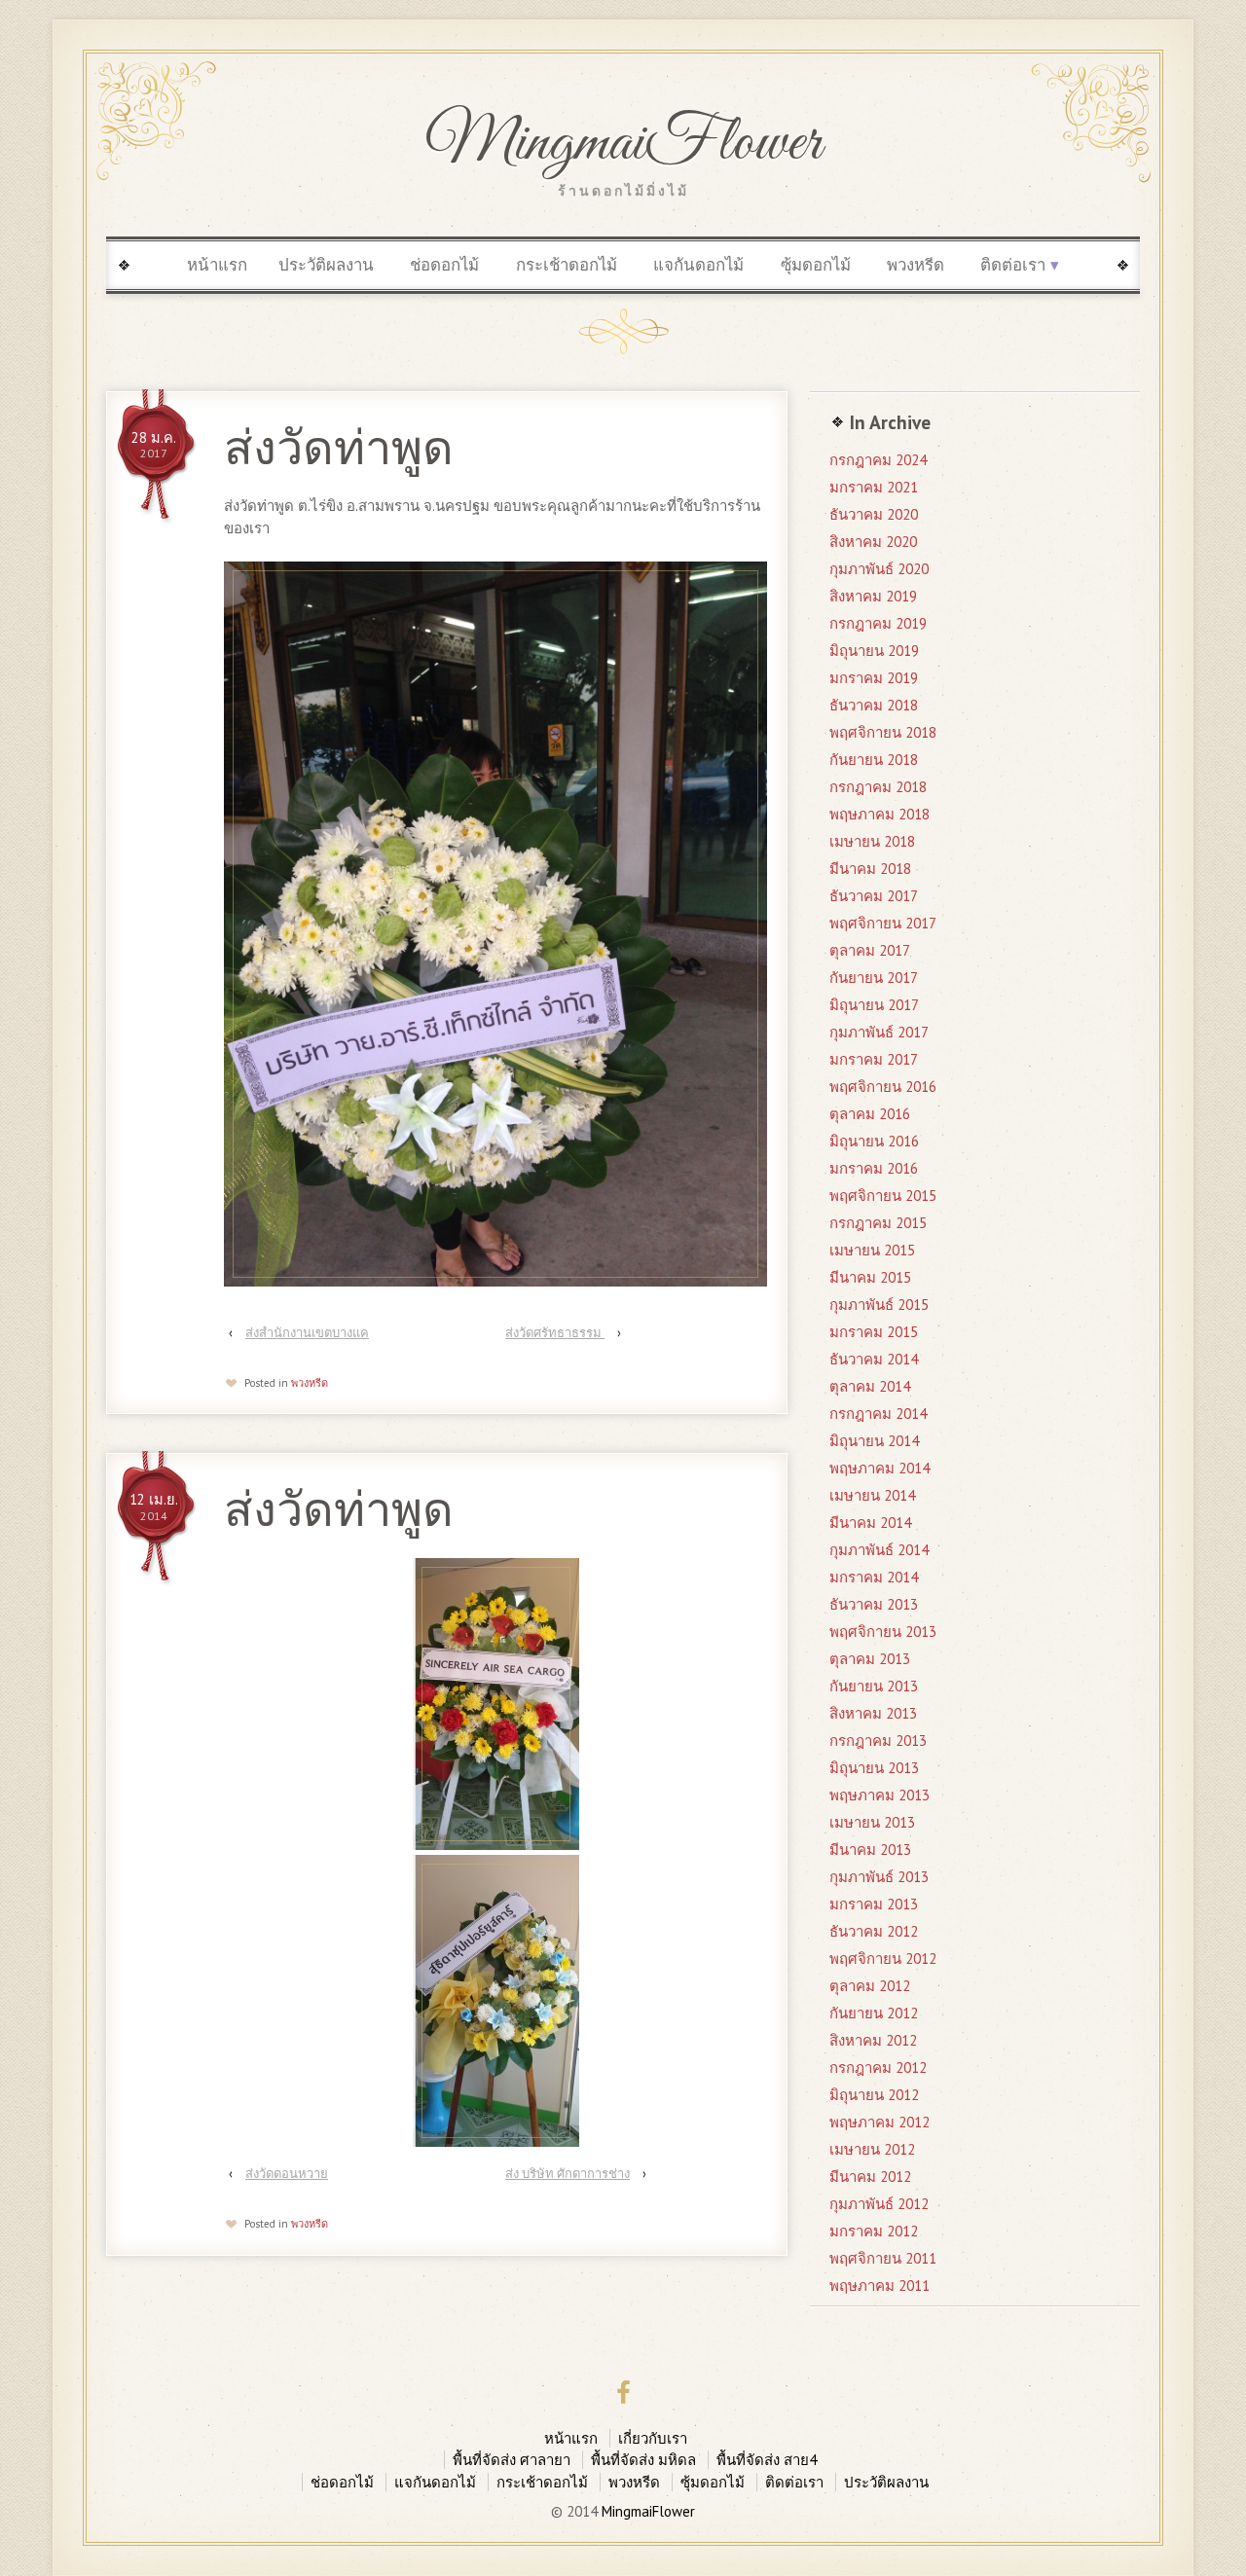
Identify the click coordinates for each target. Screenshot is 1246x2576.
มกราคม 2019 (874, 678)
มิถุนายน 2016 (874, 1141)
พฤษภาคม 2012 (880, 2122)
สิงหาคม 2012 (873, 2040)
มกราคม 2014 (874, 1577)
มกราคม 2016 (874, 1168)
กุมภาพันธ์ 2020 (879, 569)
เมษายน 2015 (872, 1250)
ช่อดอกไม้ (444, 265)
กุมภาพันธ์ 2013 (879, 1877)
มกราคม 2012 (874, 2231)
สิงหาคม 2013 (873, 1713)
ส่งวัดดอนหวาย (287, 2174)
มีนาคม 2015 (870, 1277)
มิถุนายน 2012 (874, 2095)
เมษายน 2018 (872, 841)
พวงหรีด (916, 265)
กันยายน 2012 (874, 2013)
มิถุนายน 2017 (874, 1005)
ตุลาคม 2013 (870, 1659)
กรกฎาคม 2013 (878, 1741)
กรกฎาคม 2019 (878, 623)
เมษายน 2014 (872, 1495)
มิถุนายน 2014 (874, 1441)
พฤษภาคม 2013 (880, 1795)
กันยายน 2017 (874, 978)
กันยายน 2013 (874, 1686)
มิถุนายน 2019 (874, 651)
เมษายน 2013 (872, 1822)
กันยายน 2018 (874, 760)
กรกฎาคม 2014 (878, 1414)
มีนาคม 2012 (870, 2177)
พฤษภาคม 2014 (880, 1468)
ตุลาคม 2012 (870, 1986)
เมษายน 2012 (872, 2149)
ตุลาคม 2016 (870, 1114)
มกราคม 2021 (874, 487)
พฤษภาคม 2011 (880, 2286)
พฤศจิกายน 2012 (883, 1959)
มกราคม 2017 (874, 1059)
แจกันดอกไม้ (698, 265)
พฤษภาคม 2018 (880, 814)
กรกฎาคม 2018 (878, 787)
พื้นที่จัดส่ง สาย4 (767, 2460)
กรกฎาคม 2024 (878, 460)
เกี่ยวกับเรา (653, 2438)
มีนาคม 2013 (870, 1850)
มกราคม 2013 (874, 1904)
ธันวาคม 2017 (874, 896)
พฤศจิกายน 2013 (883, 1632)
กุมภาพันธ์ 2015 (879, 1305)
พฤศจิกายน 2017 (883, 923)
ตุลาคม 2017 (870, 950)
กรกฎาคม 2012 (878, 2068)
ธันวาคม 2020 (874, 514)
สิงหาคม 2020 (873, 542)
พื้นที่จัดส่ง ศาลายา (512, 2460)
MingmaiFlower (623, 144)
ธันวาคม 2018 (874, 705)
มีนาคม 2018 (870, 869)
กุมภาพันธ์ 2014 (879, 1550)
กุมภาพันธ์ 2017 (879, 1032)
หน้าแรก (217, 265)
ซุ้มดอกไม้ (816, 265)
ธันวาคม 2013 (874, 1604)
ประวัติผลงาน (326, 265)
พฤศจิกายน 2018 (883, 732)
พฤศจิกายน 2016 (883, 1087)
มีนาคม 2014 (870, 1523)
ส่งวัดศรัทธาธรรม (555, 1333)
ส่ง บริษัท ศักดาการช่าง (568, 2174)
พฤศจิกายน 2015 (883, 1196)
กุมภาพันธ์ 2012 (879, 2204)
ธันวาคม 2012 (874, 1931)
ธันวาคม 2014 (874, 1359)
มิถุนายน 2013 (874, 1768)
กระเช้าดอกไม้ (567, 265)
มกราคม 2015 (874, 1332)
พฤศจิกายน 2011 (883, 2258)
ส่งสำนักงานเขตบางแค (307, 1333)
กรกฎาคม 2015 (878, 1223)
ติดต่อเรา (1013, 265)
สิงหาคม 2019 (873, 596)
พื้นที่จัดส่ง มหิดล (643, 2460)
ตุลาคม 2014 (870, 1386)
